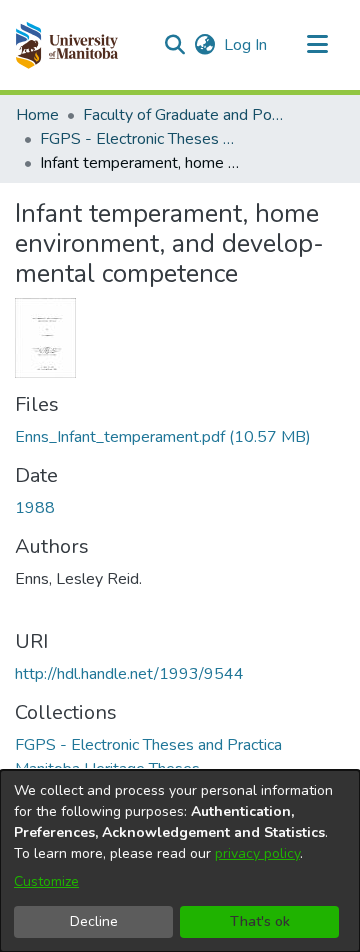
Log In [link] (246, 45)
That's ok (260, 921)
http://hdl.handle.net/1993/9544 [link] (129, 674)
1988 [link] (35, 508)
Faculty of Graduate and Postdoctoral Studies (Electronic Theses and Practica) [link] (183, 115)
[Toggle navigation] (317, 45)
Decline (94, 921)
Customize (46, 881)
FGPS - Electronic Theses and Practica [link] (140, 139)
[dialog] (180, 861)
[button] (66, 45)
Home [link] (37, 115)
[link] (163, 437)
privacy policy (257, 853)
